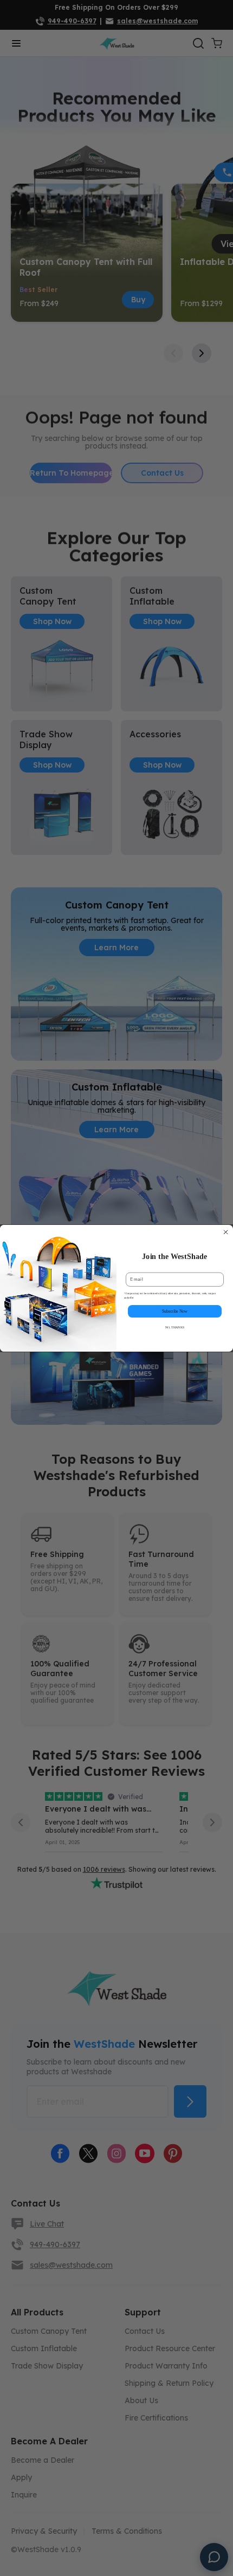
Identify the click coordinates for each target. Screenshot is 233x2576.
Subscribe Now (175, 1311)
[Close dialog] (226, 1232)
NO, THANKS (175, 1327)
